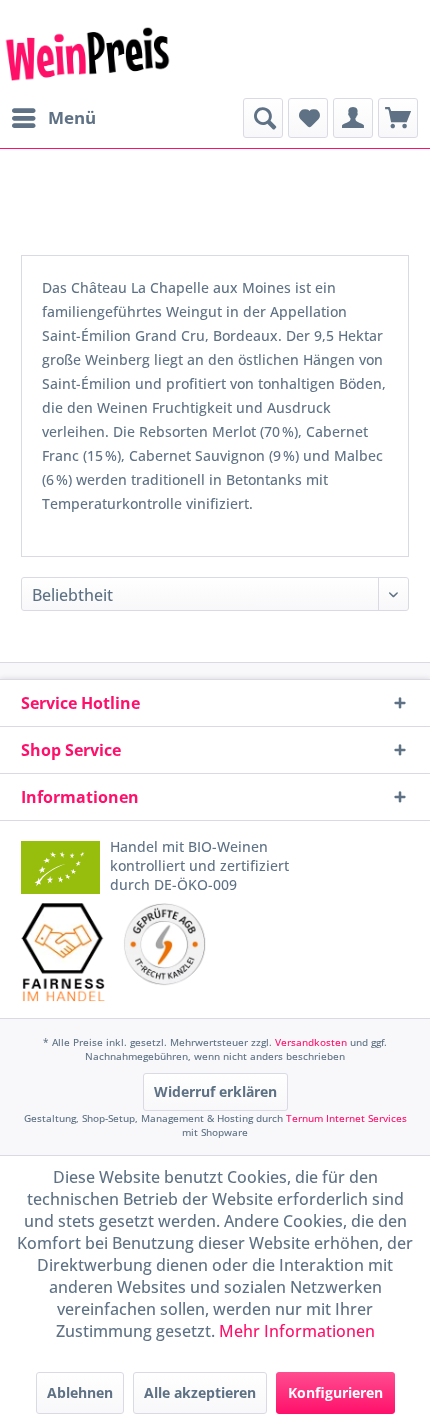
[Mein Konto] (353, 118)
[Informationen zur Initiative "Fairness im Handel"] (63, 952)
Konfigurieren (335, 1392)
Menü (72, 117)
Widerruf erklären (215, 1091)
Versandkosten (311, 1042)
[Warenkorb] (398, 118)
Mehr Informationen (297, 1331)
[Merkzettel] (308, 118)
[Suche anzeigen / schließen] (263, 118)
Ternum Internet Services (346, 1118)
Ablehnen (80, 1392)
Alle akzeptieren (200, 1392)
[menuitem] (53, 118)
